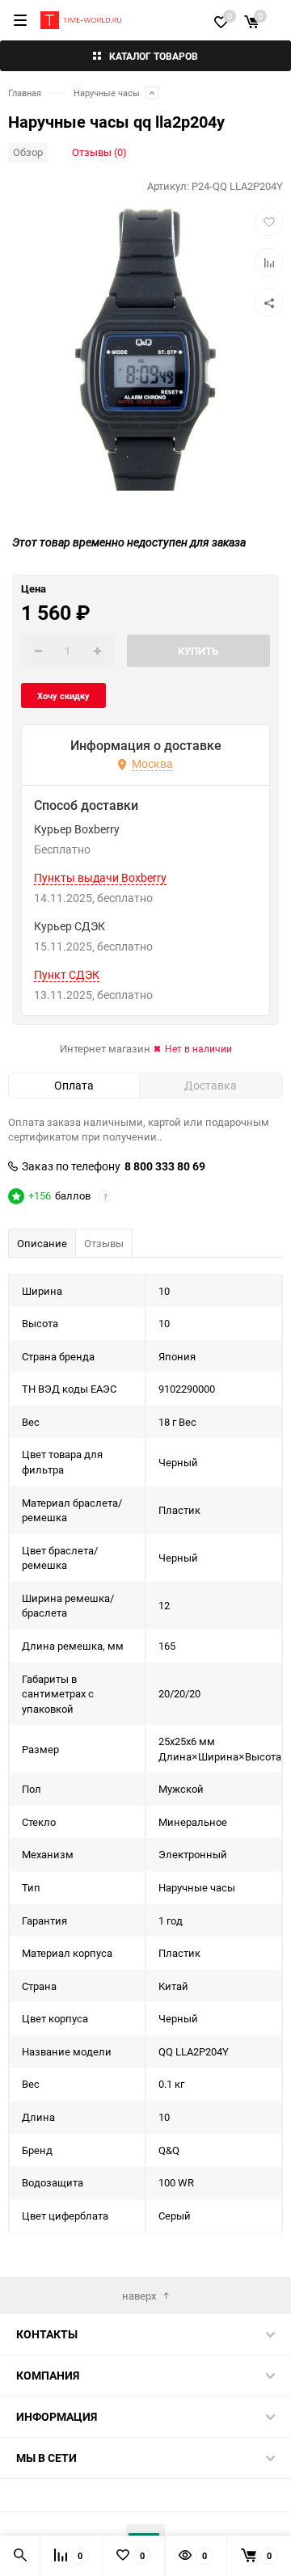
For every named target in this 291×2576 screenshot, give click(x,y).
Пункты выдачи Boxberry (100, 878)
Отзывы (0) (99, 152)
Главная (25, 93)
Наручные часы (107, 93)
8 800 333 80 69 (165, 1166)
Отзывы (104, 1243)
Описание (42, 1243)
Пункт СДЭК (67, 975)
